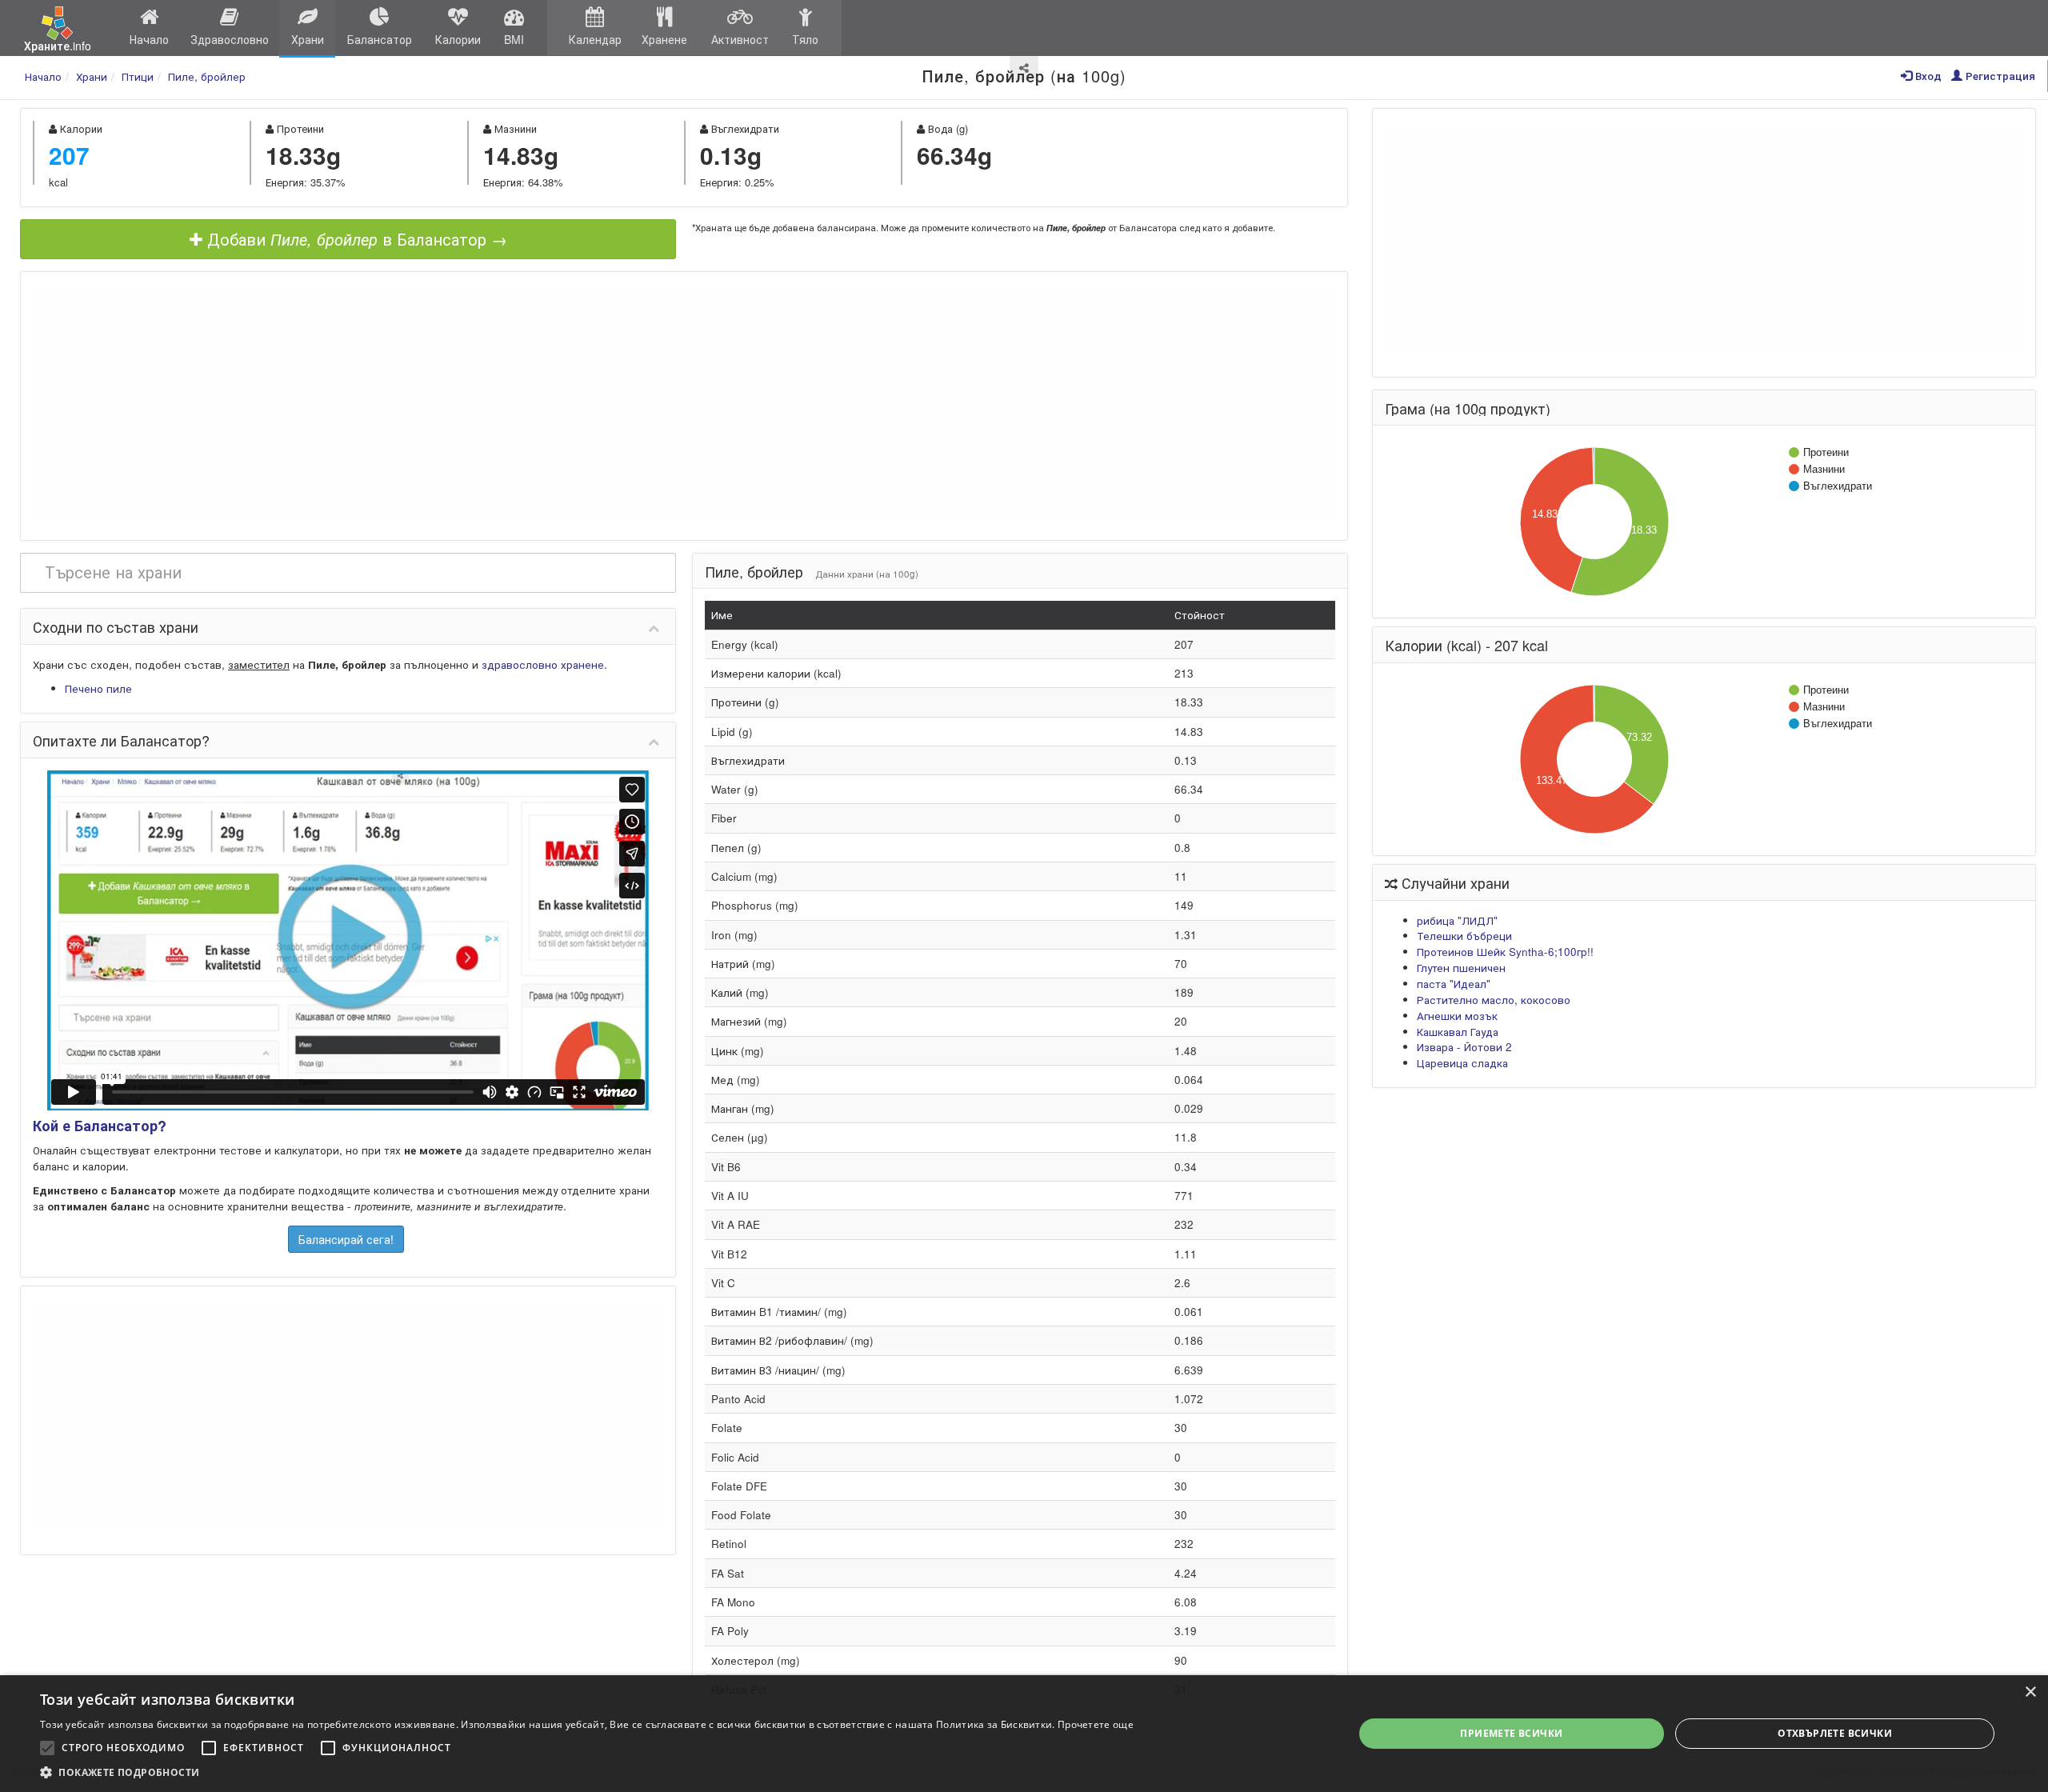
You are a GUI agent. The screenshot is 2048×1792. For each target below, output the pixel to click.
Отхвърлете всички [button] (1835, 1733)
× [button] (2030, 1692)
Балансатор (380, 39)
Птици (138, 76)
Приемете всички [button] (1511, 1733)
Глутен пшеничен (1461, 968)
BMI (514, 39)
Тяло (805, 39)
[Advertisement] (684, 404)
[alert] (1024, 1734)
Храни (308, 39)
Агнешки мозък (1457, 1016)
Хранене (664, 39)
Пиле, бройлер (207, 76)
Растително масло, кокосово (1494, 1000)
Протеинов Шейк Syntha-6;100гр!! (1505, 952)
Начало (149, 39)
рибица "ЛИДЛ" (1457, 920)
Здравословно (230, 39)
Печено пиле (98, 688)
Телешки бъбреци (1464, 936)
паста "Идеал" (1454, 984)
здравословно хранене (543, 664)
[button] (587, 1772)
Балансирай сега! (346, 1239)
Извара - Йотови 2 (1464, 1047)
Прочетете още (1096, 1724)
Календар (595, 39)
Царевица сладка (1462, 1063)
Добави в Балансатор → (355, 239)
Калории (458, 39)
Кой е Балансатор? (100, 1126)
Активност (740, 39)
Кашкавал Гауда (1458, 1032)
